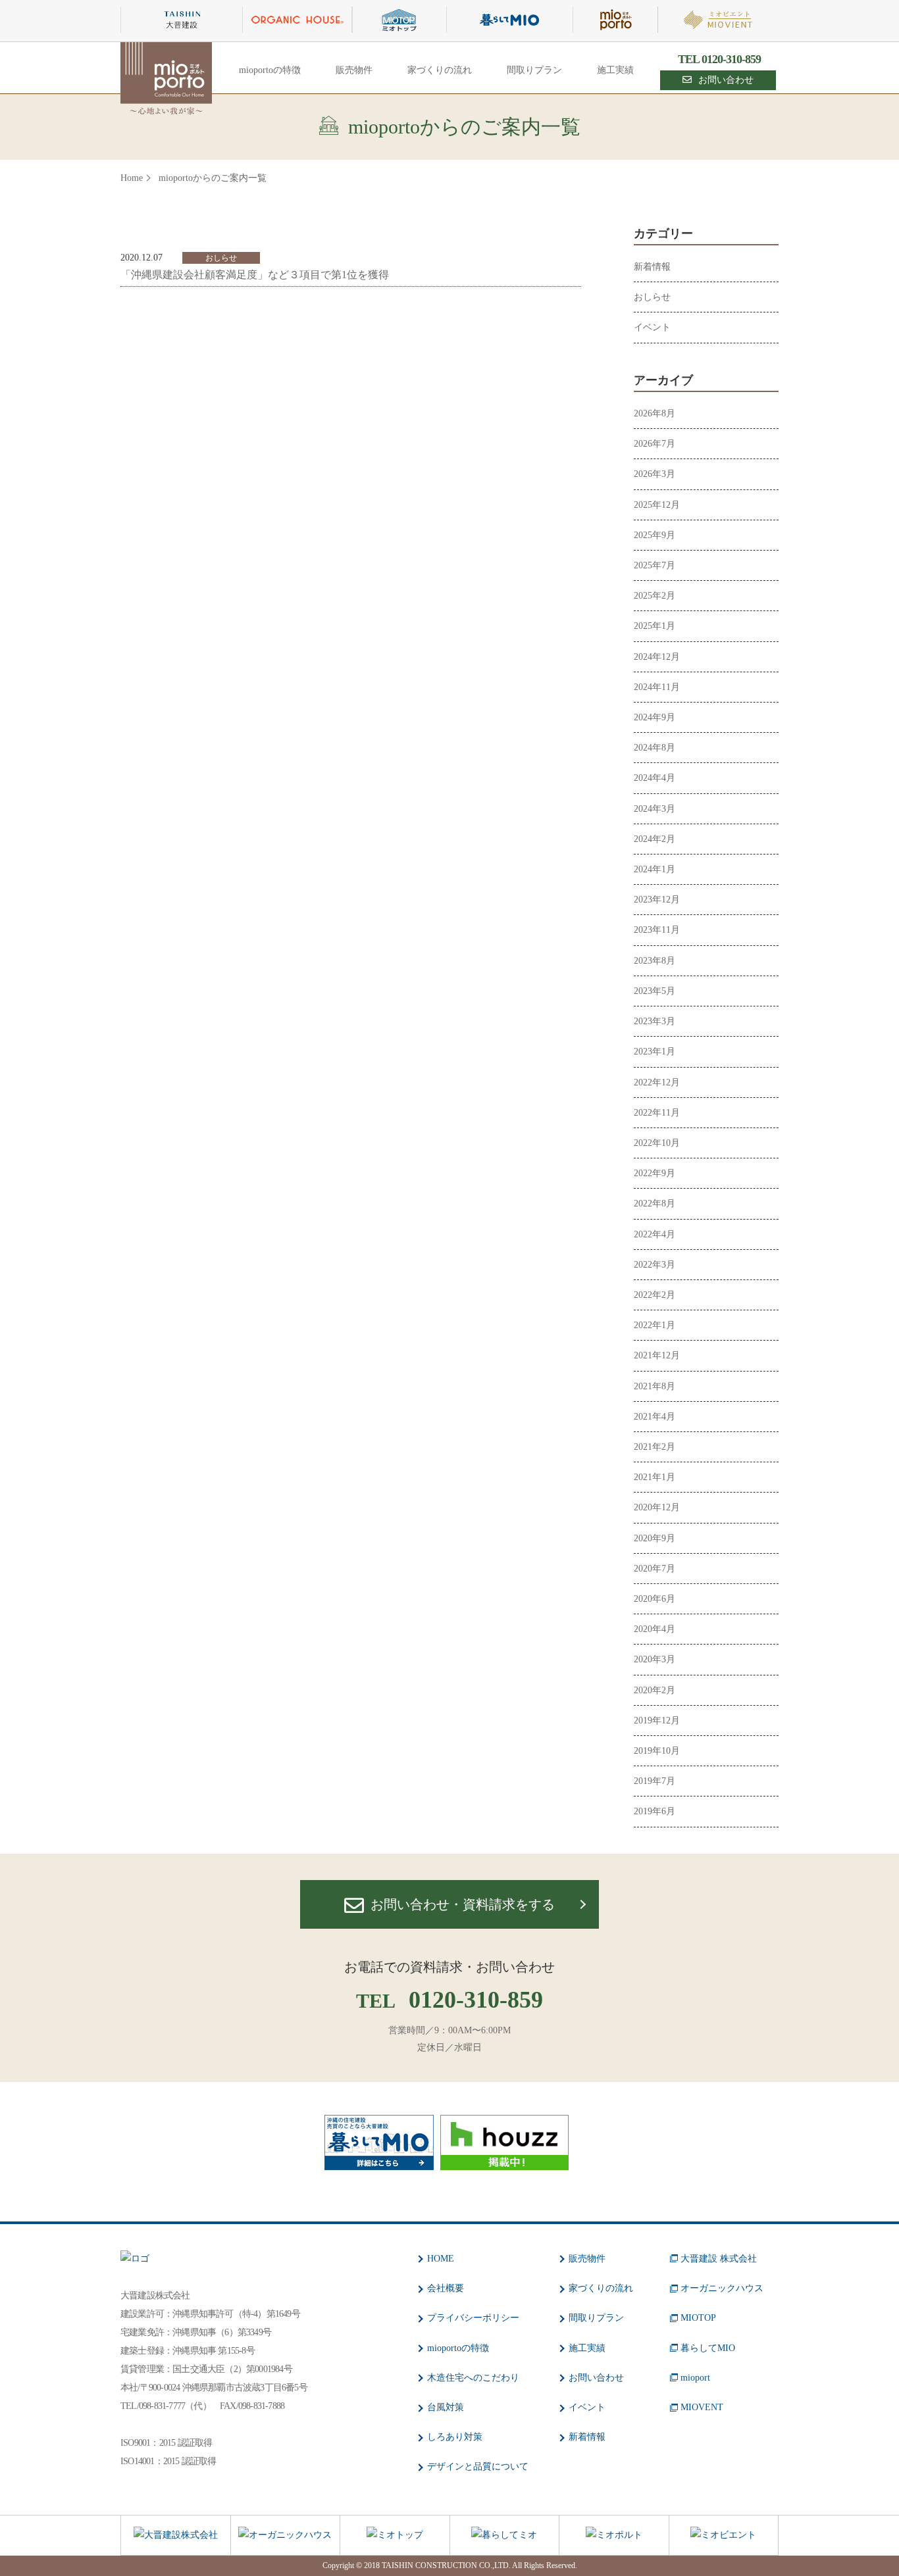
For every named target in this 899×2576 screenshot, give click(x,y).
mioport (695, 2378)
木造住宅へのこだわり (473, 2378)
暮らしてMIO (708, 2348)
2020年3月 (655, 1659)
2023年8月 (655, 961)
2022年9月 (655, 1173)
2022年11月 (657, 1113)
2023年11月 (657, 930)
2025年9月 (655, 535)
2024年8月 (655, 748)
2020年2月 (655, 1690)
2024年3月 (655, 809)
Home (132, 178)
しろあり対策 (455, 2437)
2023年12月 (657, 900)
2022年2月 (655, 1295)
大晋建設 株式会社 (719, 2259)
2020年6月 (655, 1599)
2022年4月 (655, 1234)
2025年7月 (655, 565)
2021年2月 (655, 1447)
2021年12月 (657, 1355)
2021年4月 (655, 1417)
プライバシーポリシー (473, 2318)
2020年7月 (655, 1569)
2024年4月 (655, 778)
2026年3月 (655, 474)
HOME (441, 2259)
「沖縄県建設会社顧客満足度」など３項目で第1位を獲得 (255, 275)
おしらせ (652, 297)
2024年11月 (657, 687)
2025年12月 (657, 505)
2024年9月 (655, 717)
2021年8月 (655, 1386)
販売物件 (354, 70)
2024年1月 (655, 869)
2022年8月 (655, 1203)
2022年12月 (657, 1082)
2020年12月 (657, 1507)
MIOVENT (702, 2407)
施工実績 (615, 70)
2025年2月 (655, 596)
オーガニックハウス (722, 2288)
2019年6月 (655, 1811)
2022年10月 (657, 1143)
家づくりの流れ (440, 70)
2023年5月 (655, 991)
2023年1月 (655, 1052)
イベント (652, 327)
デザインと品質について (478, 2466)
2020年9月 (655, 1538)
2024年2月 (655, 839)
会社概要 (446, 2288)
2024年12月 (657, 657)
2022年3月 (655, 1265)
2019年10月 (657, 1751)
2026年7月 (655, 444)
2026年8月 (655, 413)
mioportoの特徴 (270, 70)
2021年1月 (655, 1477)
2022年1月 (655, 1325)
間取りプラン (534, 70)
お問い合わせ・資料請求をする (463, 1904)
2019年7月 (655, 1781)
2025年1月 (655, 626)
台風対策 (446, 2407)
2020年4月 (655, 1629)
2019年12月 (657, 1721)
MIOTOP (698, 2318)
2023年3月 (655, 1021)
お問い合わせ (726, 80)
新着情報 (652, 267)
